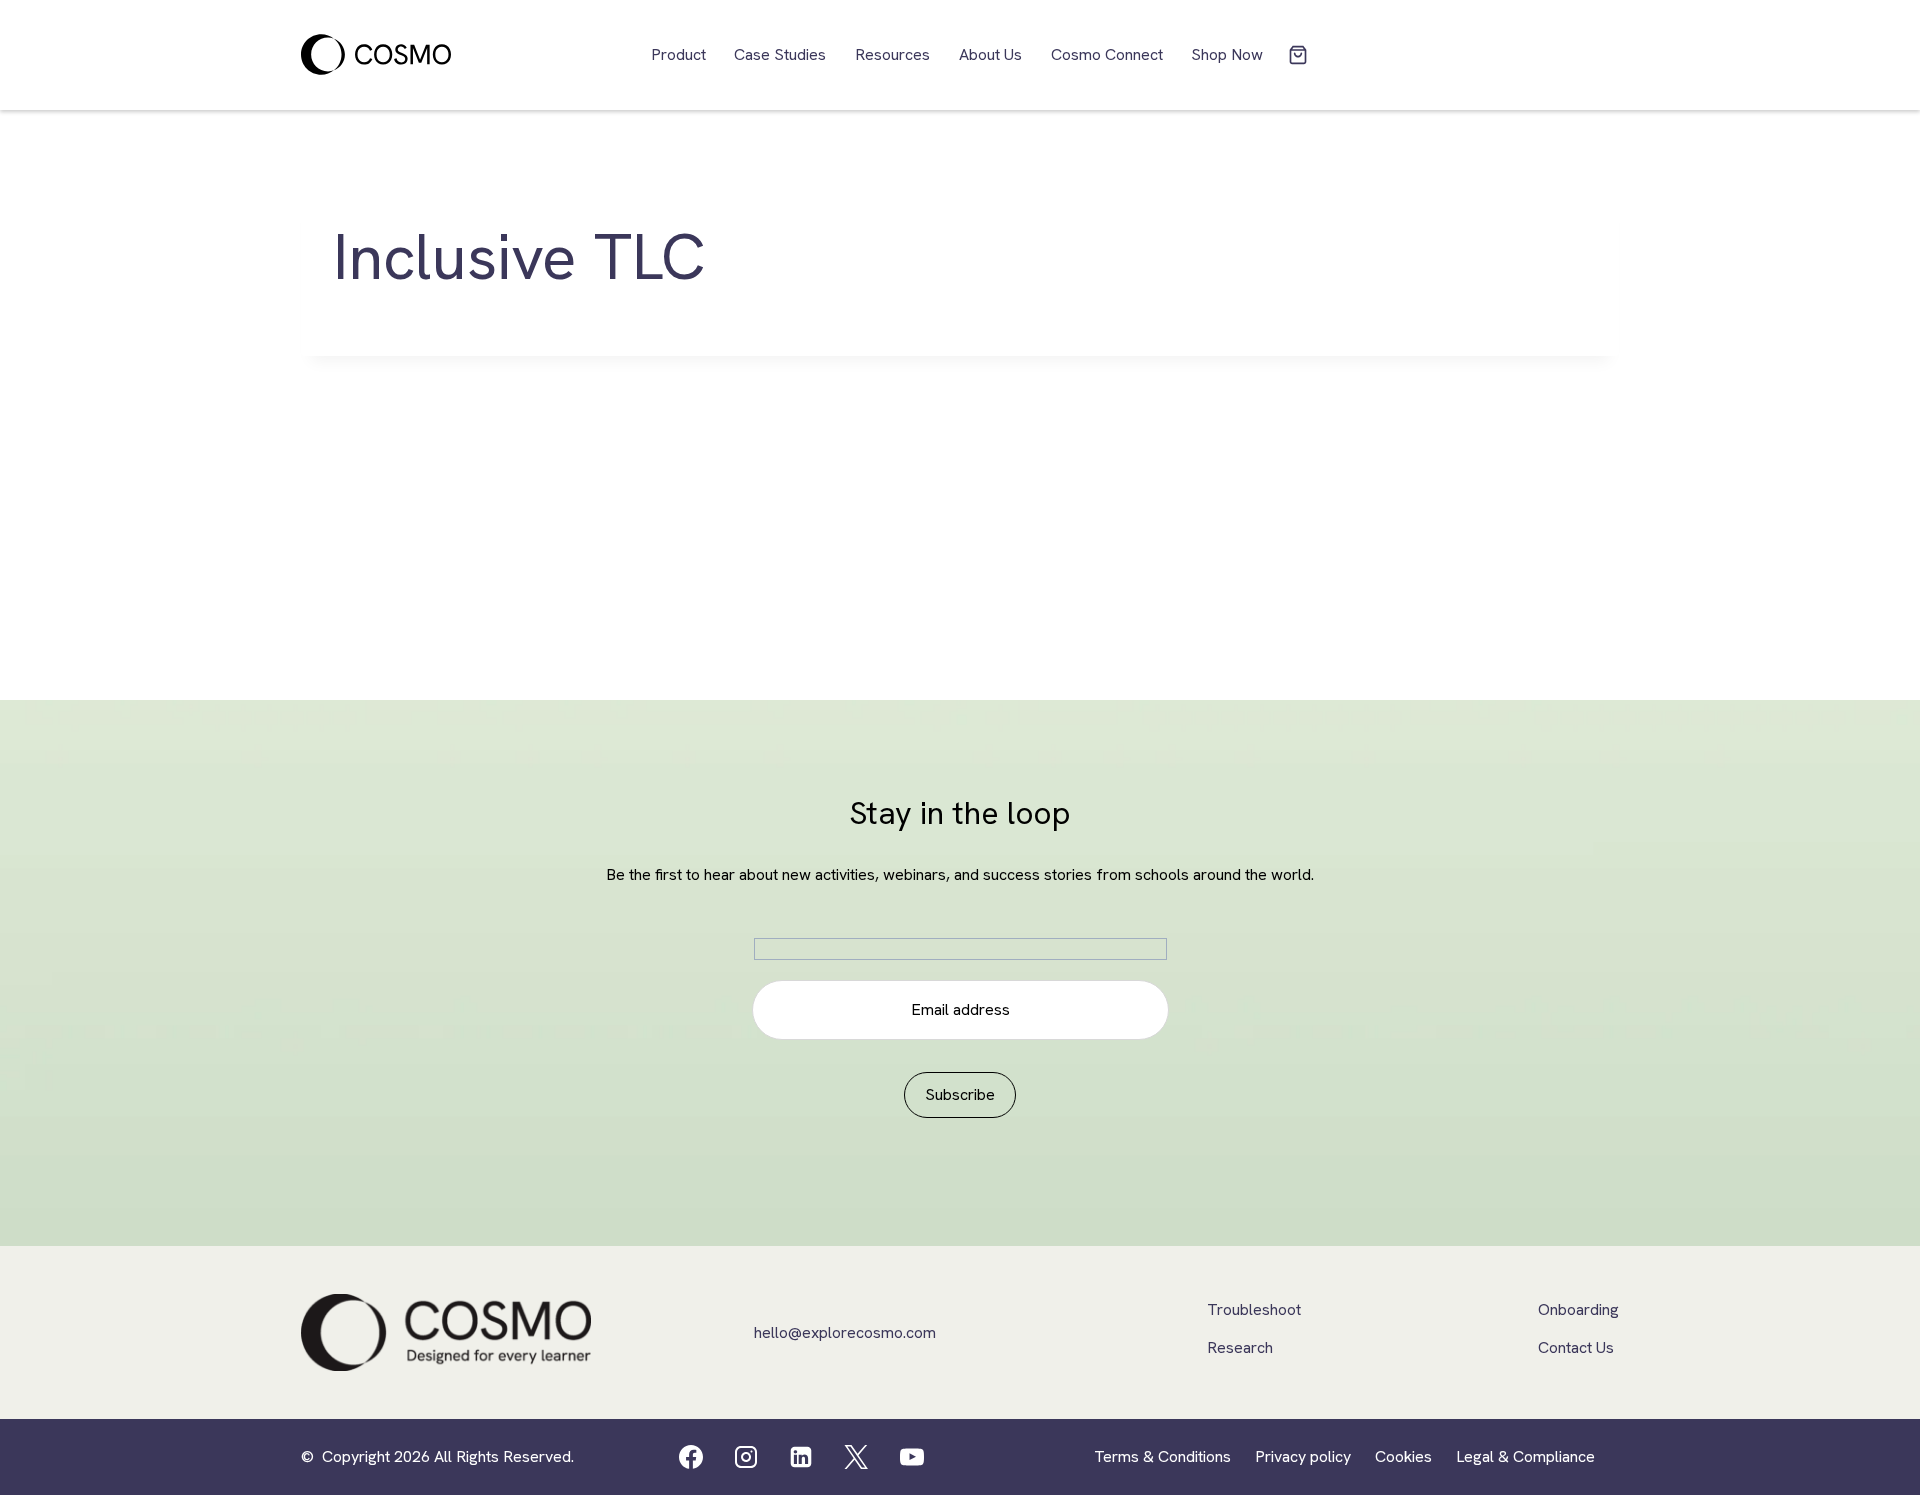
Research (1240, 1347)
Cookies (1403, 1456)
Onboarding (1578, 1309)
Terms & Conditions (1162, 1456)
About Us (990, 54)
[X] (856, 1457)
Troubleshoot (1254, 1309)
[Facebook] (691, 1457)
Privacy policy (1303, 1456)
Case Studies (780, 54)
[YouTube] (912, 1457)
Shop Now (1227, 54)
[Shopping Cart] (1298, 55)
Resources (892, 54)
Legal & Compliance (1525, 1456)
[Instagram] (746, 1457)
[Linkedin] (801, 1457)
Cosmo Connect (1107, 54)
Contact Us (1576, 1347)
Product (678, 54)
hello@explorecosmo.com (845, 1332)
